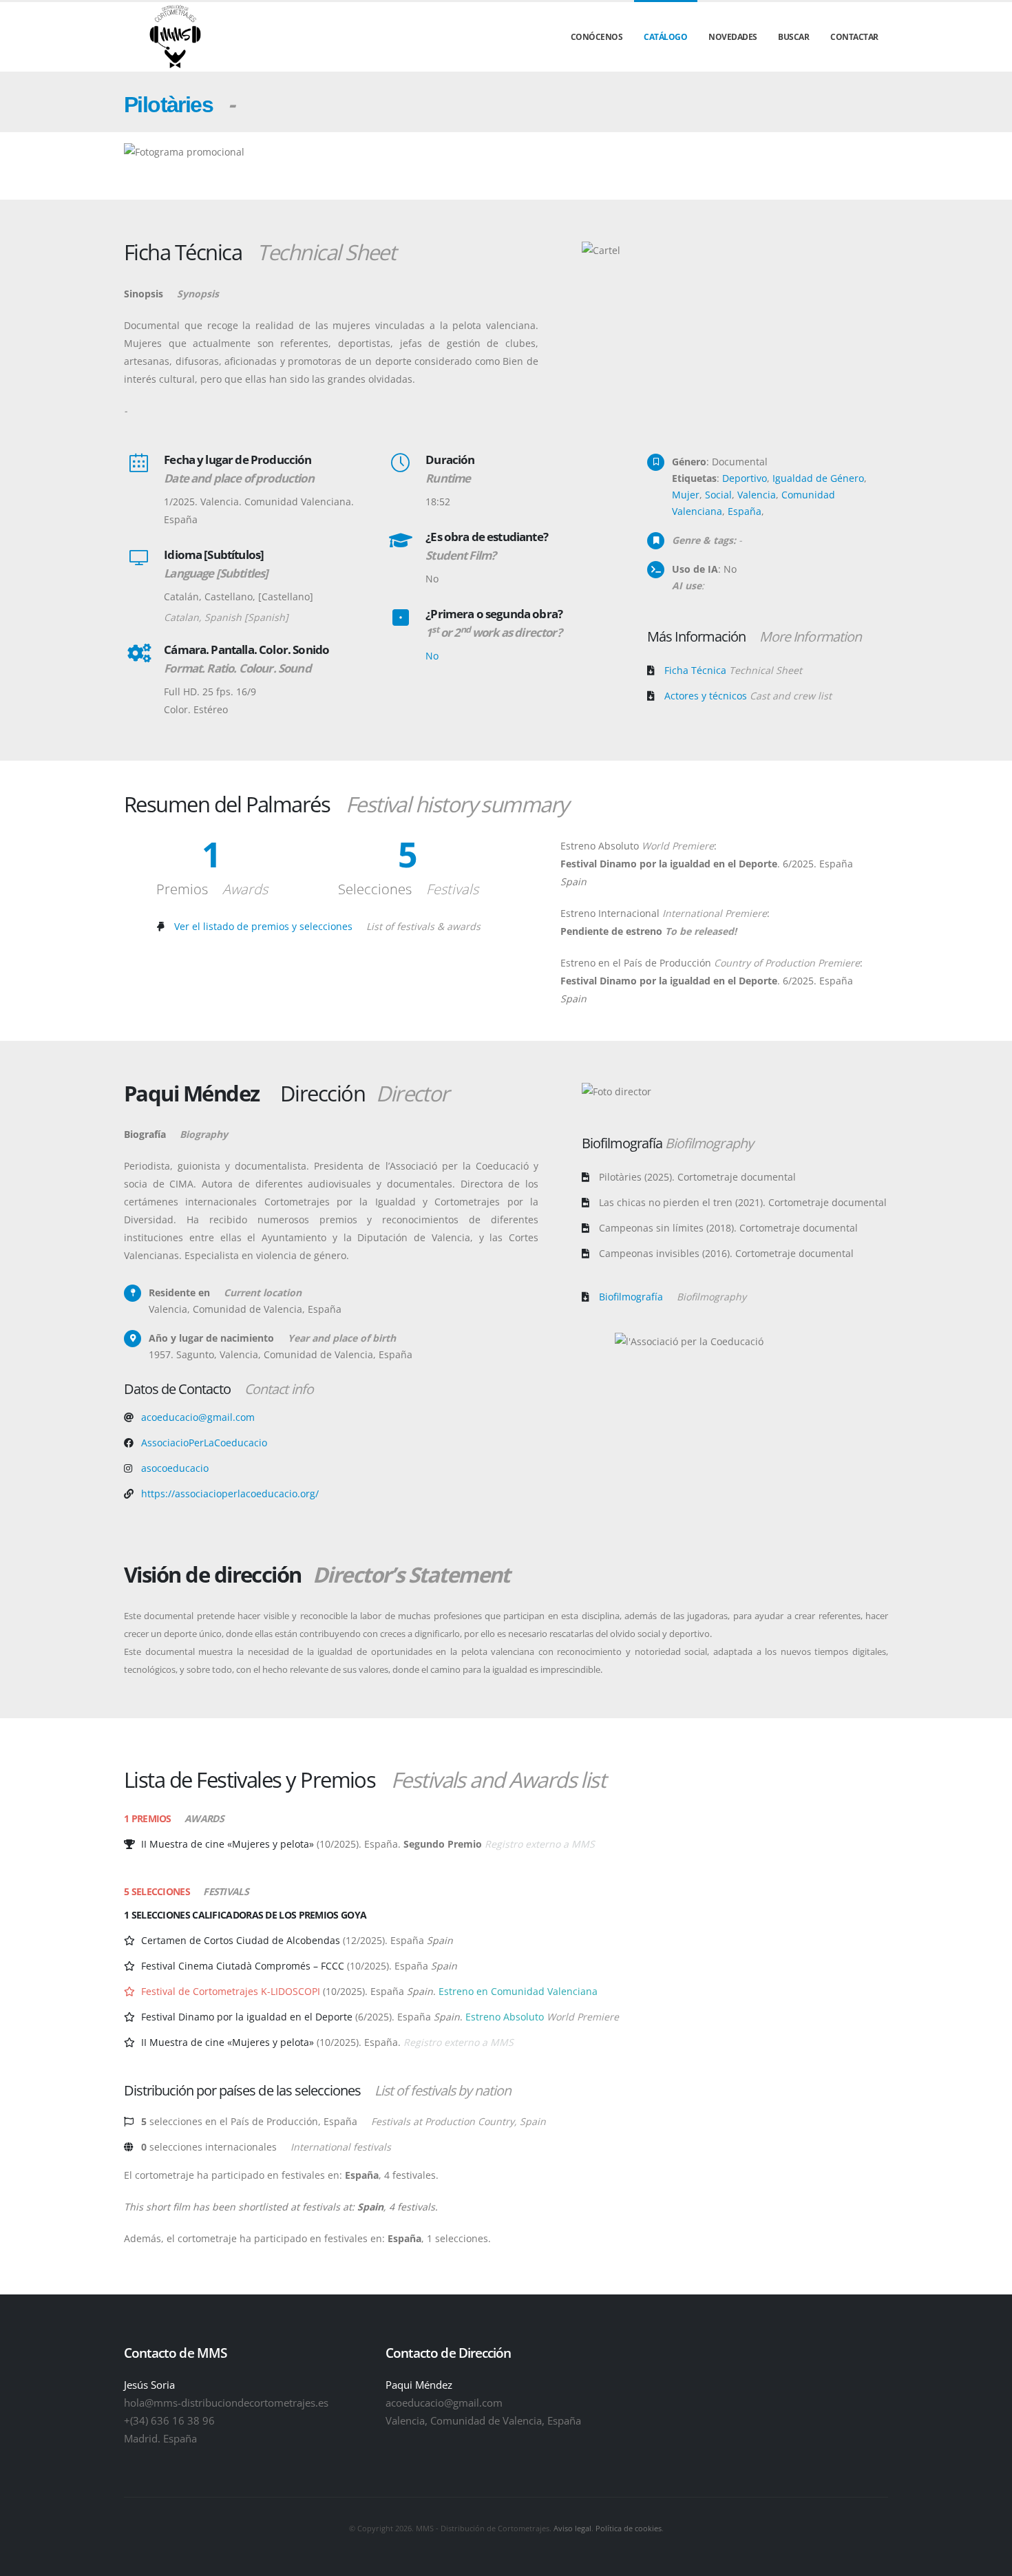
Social (718, 495)
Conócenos (597, 37)
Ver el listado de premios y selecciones (327, 926)
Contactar (854, 37)
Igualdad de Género (818, 478)
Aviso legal (572, 2528)
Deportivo (745, 478)
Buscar (793, 37)
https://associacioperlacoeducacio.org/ (230, 1493)
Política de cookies (629, 2528)
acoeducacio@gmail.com (198, 1417)
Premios (212, 889)
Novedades (733, 37)
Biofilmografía (673, 1297)
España (745, 511)
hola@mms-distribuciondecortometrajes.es (226, 2403)
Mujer (686, 495)
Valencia (757, 495)
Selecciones (408, 889)
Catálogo (665, 37)
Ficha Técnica (733, 670)
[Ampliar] (127, 1727)
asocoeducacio (175, 1468)
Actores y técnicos (748, 696)
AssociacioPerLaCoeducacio (204, 1443)
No (432, 656)
